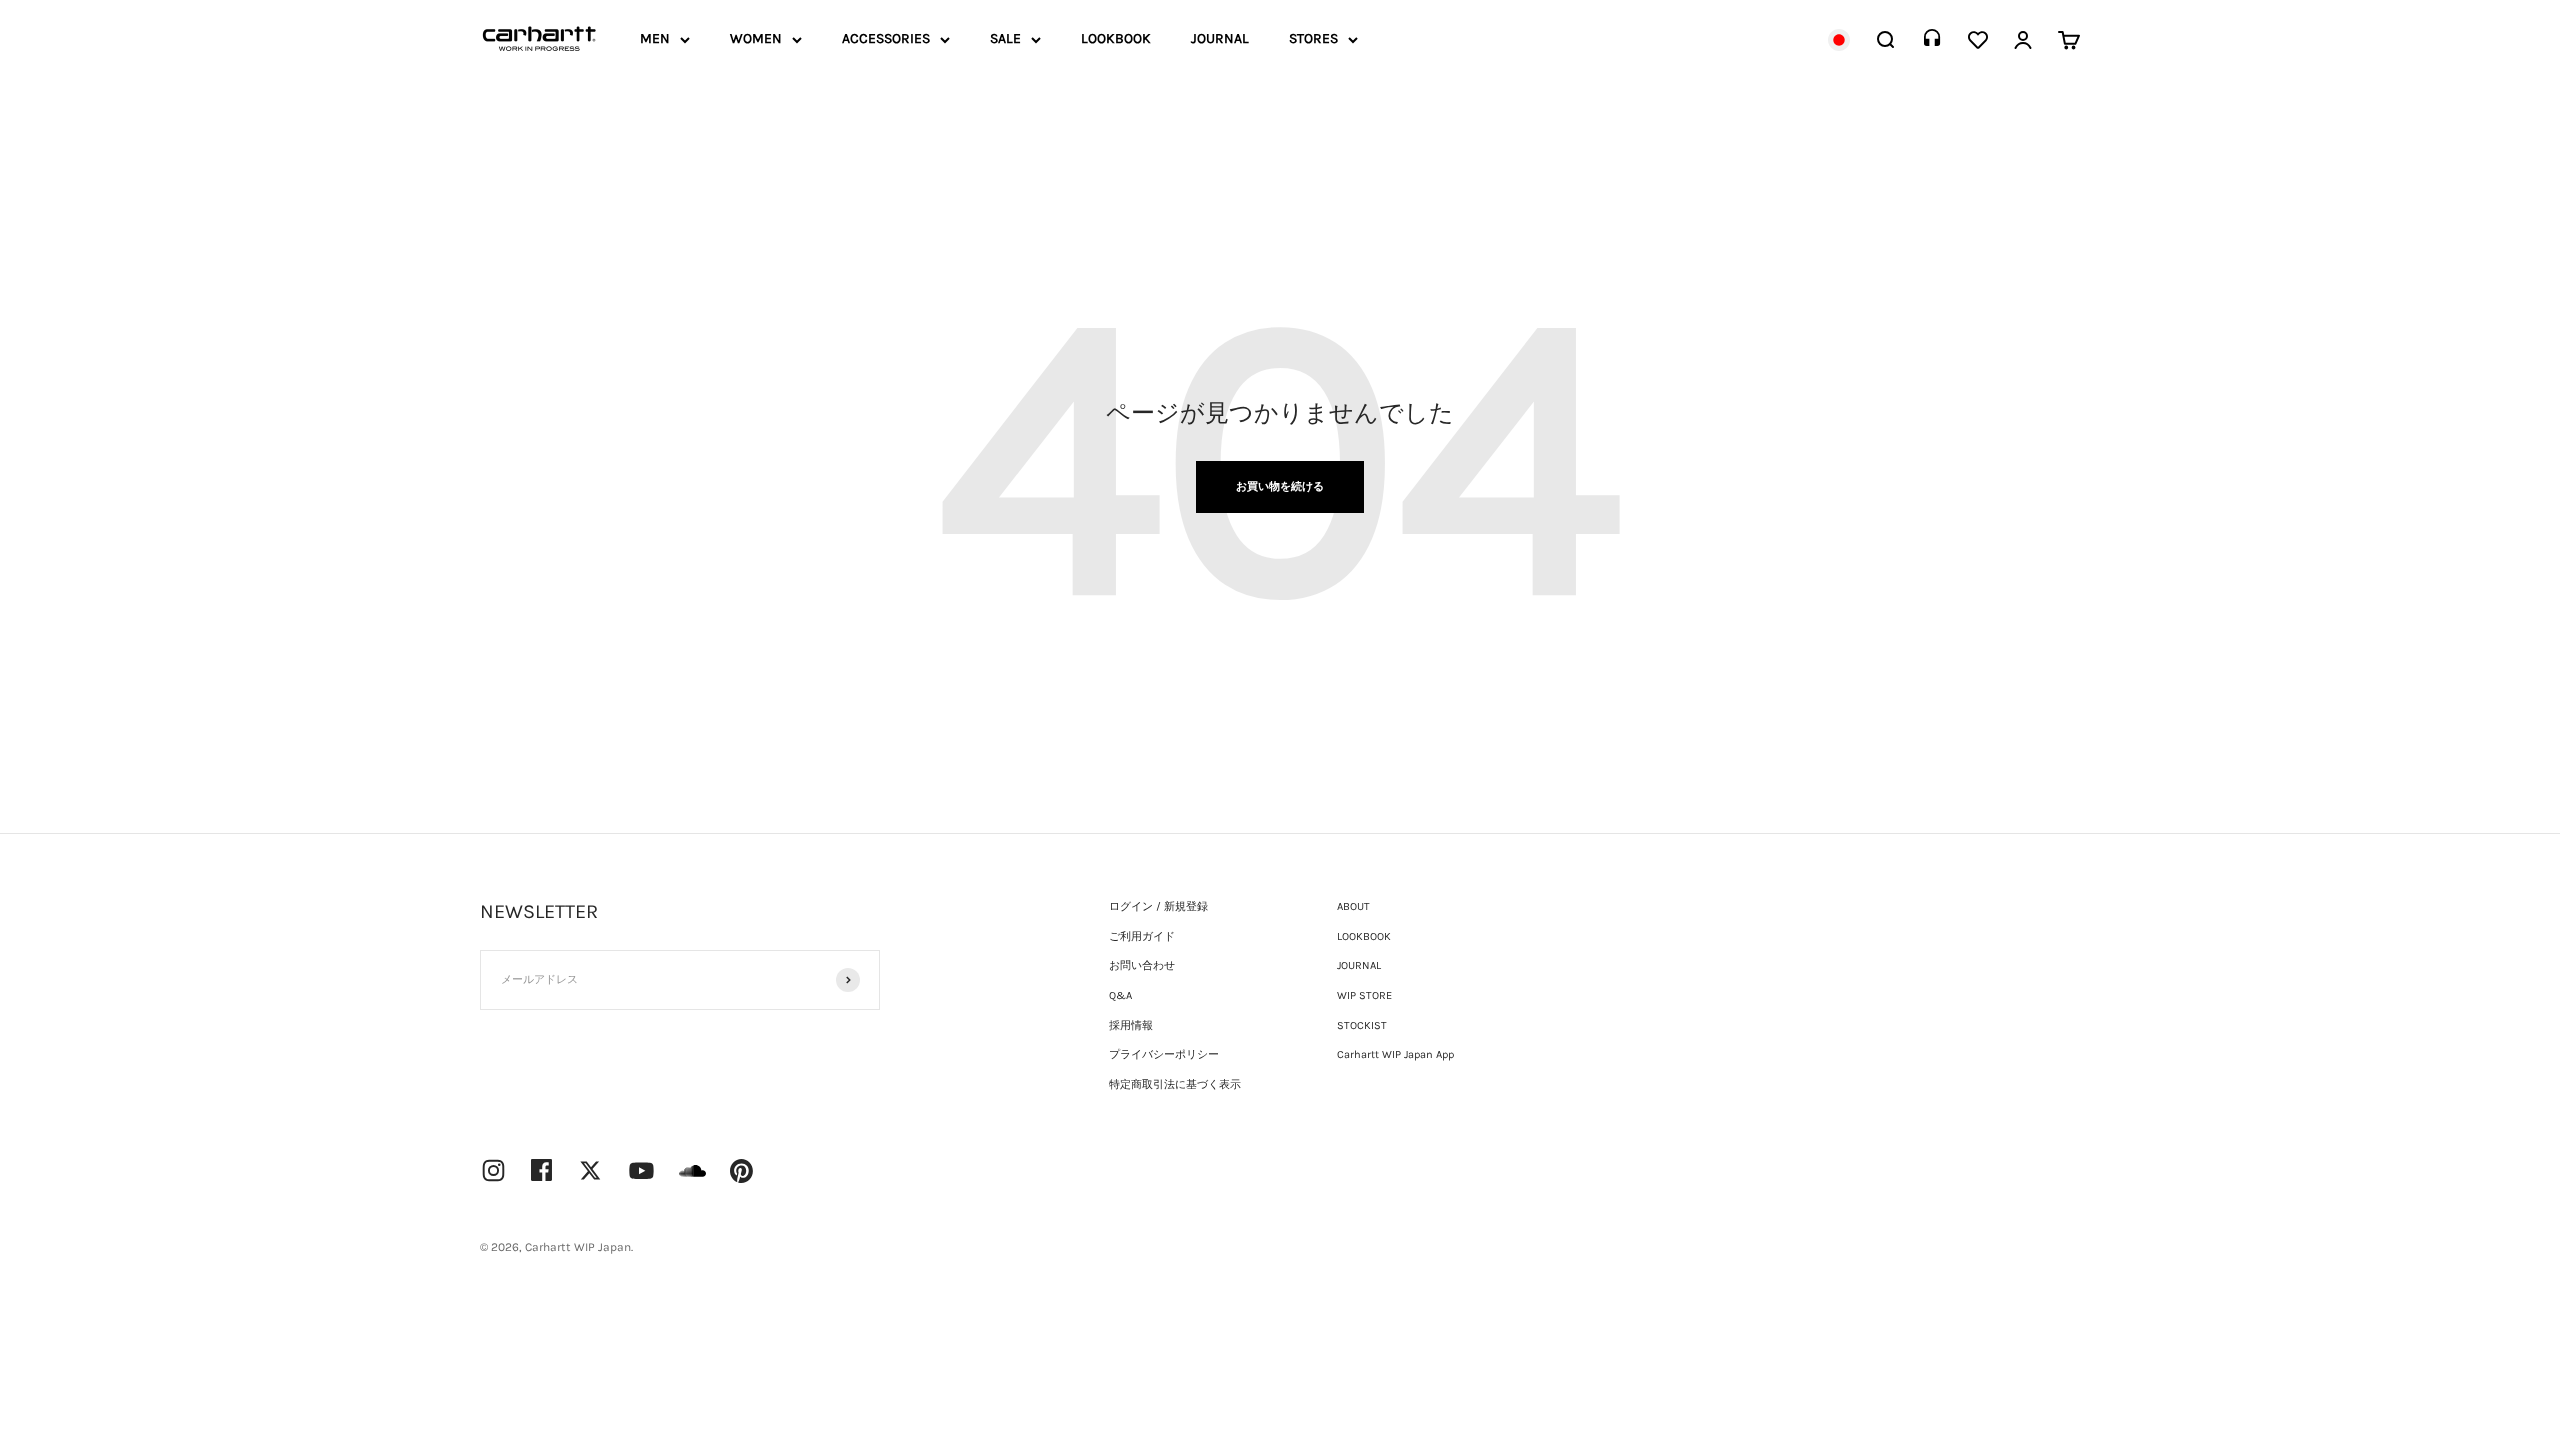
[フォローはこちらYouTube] (641, 1170)
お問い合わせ (1142, 965)
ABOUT (1353, 906)
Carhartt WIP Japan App (1395, 1054)
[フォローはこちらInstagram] (493, 1170)
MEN (655, 38)
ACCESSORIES (886, 38)
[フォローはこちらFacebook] (542, 1170)
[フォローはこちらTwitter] (590, 1170)
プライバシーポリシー (1164, 1054)
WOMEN (756, 38)
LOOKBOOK (1116, 38)
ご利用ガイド (1142, 936)
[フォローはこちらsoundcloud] (692, 1180)
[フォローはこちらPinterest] (742, 1171)
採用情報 (1131, 1025)
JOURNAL (1220, 38)
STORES (1313, 38)
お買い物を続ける (1280, 486)
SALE (1005, 38)
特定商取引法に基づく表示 (1175, 1084)
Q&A (1120, 995)
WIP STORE (1364, 995)
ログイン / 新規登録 (1158, 906)
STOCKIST (1362, 1025)
